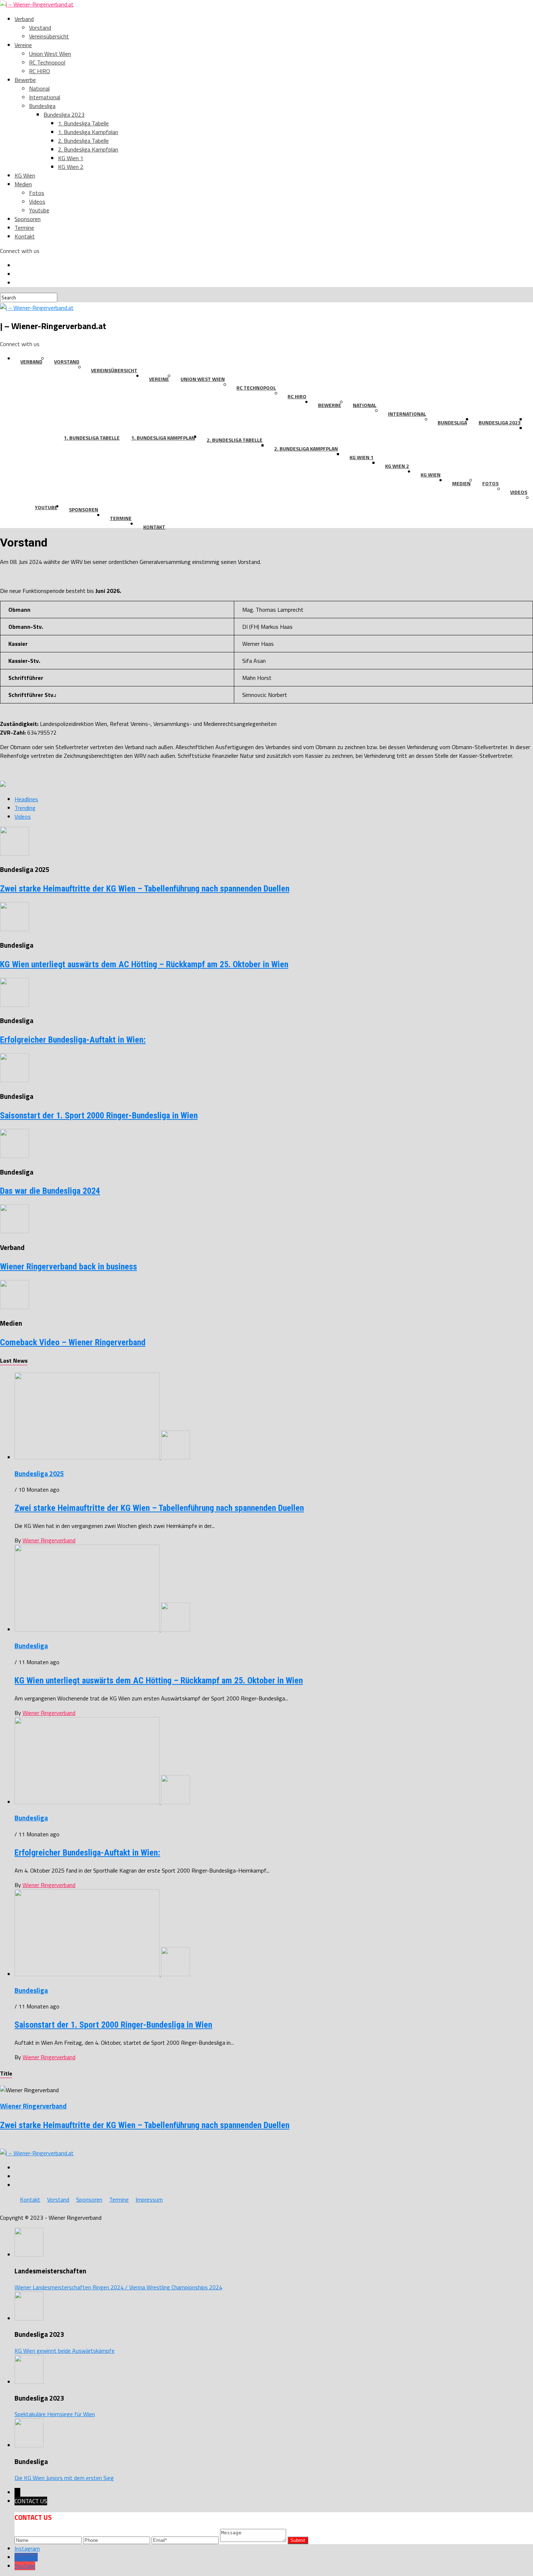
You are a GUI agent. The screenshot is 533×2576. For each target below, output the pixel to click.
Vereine (23, 45)
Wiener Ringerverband (49, 1540)
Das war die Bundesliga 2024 (50, 1191)
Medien (23, 184)
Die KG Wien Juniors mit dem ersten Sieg (64, 2478)
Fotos (37, 193)
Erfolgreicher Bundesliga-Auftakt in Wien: (73, 1040)
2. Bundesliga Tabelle (83, 141)
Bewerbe (25, 80)
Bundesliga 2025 (39, 1474)
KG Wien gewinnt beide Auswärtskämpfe (65, 2351)
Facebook (26, 2557)
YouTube (25, 2566)
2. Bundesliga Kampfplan (88, 149)
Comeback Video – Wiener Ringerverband (73, 1342)
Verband (24, 19)
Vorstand (40, 28)
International (45, 97)
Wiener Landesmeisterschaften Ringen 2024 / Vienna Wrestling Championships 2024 (118, 2287)
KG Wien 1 (71, 158)
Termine (24, 228)
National (39, 88)
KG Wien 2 (71, 167)
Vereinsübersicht (49, 36)
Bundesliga (42, 106)
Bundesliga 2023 (64, 115)
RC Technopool (47, 62)
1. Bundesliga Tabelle (83, 123)
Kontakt (25, 236)
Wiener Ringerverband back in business (69, 1267)
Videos (37, 201)
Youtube (39, 210)
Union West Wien (50, 54)
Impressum (149, 2199)
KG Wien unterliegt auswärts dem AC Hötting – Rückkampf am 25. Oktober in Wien (144, 964)
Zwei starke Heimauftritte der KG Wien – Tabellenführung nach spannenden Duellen (145, 889)
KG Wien (25, 175)
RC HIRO (40, 71)
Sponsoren (28, 219)
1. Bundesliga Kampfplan (88, 132)
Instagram (27, 2548)
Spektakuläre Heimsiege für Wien (55, 2414)
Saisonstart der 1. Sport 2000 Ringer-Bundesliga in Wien (99, 1115)
